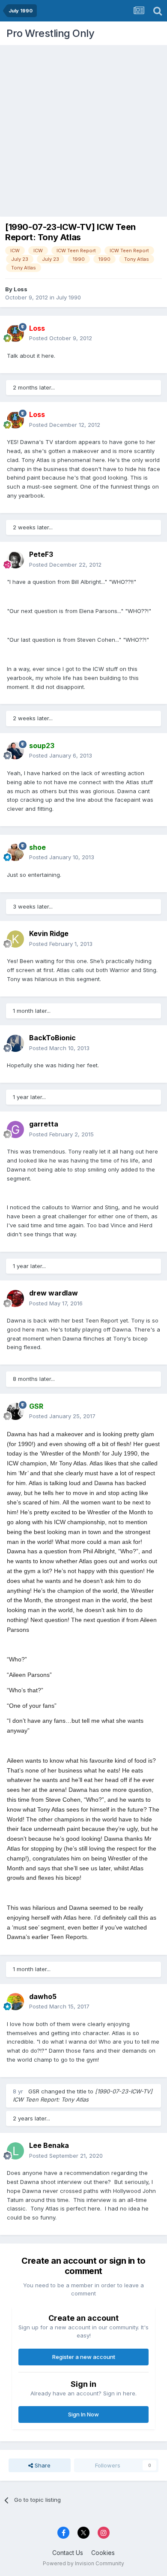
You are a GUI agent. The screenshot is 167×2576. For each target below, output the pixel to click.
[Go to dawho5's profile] (15, 2002)
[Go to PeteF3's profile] (15, 560)
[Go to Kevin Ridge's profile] (15, 939)
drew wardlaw (54, 1293)
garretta (44, 1124)
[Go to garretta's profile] (15, 1129)
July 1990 (69, 297)
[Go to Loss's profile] (15, 333)
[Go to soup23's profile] (15, 751)
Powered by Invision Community (83, 2563)
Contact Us (68, 2553)
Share (42, 2465)
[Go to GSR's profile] (15, 1411)
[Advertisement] (83, 129)
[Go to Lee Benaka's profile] (15, 2151)
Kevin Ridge (49, 933)
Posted (61, 338)
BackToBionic (52, 1038)
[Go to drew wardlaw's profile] (15, 1299)
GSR (34, 2091)
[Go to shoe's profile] (15, 852)
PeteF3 (41, 554)
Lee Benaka (49, 2145)
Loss (21, 289)
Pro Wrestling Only (50, 33)
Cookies (103, 2553)
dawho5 (43, 1996)
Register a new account (84, 2357)
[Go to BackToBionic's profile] (15, 1043)
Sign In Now (83, 2414)
